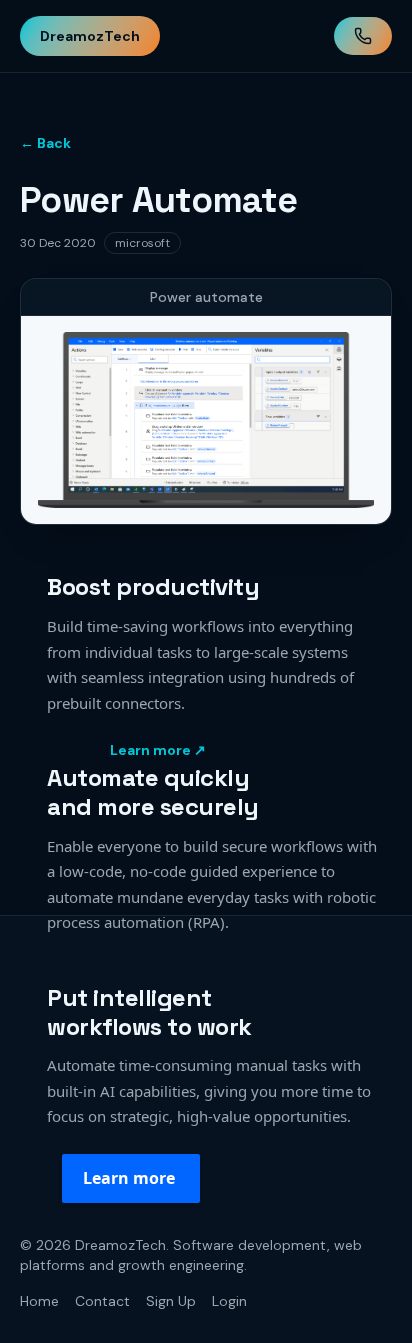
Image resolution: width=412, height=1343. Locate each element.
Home (39, 1301)
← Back (45, 143)
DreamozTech (90, 36)
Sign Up (171, 1301)
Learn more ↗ (158, 750)
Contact (102, 1301)
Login (229, 1301)
